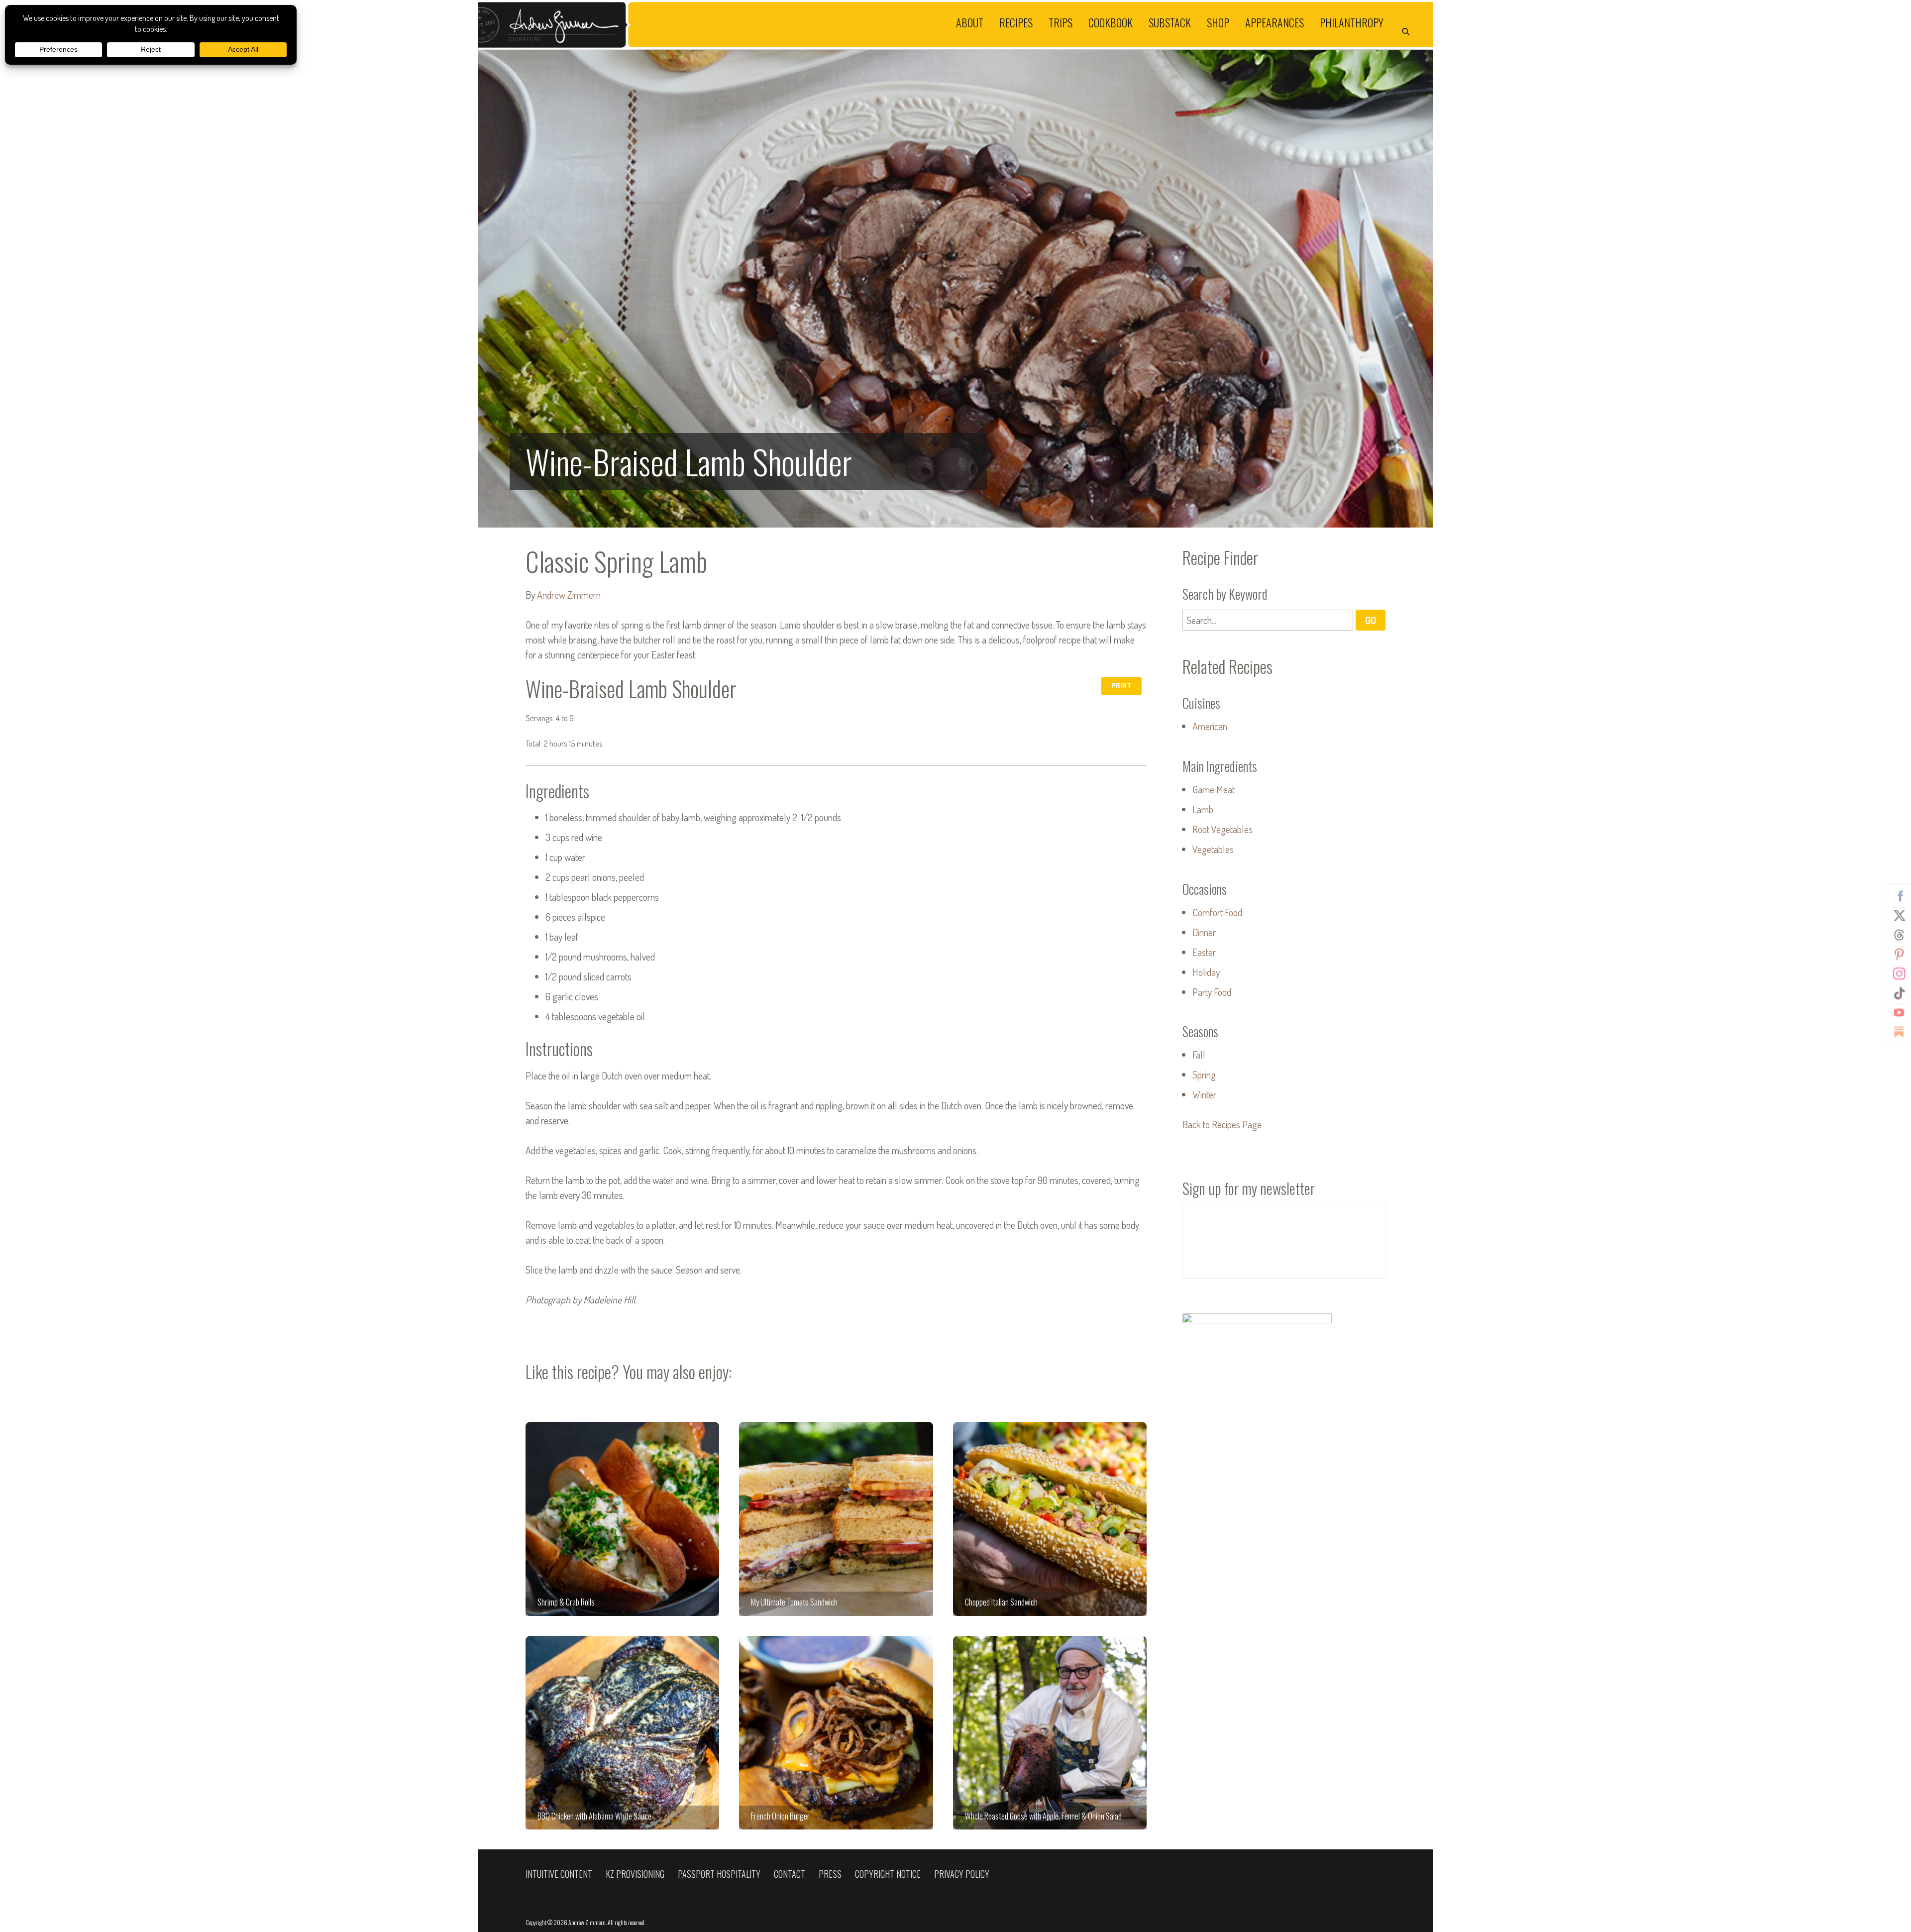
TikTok (1899, 993)
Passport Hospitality (719, 1874)
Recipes (1016, 22)
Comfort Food (1217, 912)
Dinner (1204, 932)
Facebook (1899, 896)
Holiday (1206, 972)
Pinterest (1899, 955)
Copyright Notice (888, 1874)
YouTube (1899, 1013)
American (1210, 726)
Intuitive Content (559, 1874)
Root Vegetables (1222, 829)
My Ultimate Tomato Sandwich (836, 1519)
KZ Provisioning (635, 1874)
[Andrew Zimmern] (717, 25)
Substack (1170, 22)
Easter (1204, 952)
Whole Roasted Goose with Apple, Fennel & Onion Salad (1050, 1733)
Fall (1199, 1055)
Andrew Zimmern (569, 595)
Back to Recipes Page (1222, 1124)
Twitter (1899, 916)
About (970, 22)
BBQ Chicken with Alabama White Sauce (622, 1733)
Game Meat (1214, 789)
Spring (1204, 1074)
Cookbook (1111, 22)
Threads (1899, 935)
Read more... (955, 289)
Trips (1061, 22)
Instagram (1899, 974)
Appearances (1274, 22)
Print (1121, 686)
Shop (1218, 22)
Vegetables (1213, 849)
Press (830, 1874)
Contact (790, 1874)
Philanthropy (1352, 22)
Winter (1204, 1094)
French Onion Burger (836, 1733)
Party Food (1212, 992)
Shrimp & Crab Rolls (622, 1519)
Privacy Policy (962, 1874)
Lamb (1203, 809)
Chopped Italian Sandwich (1050, 1519)
